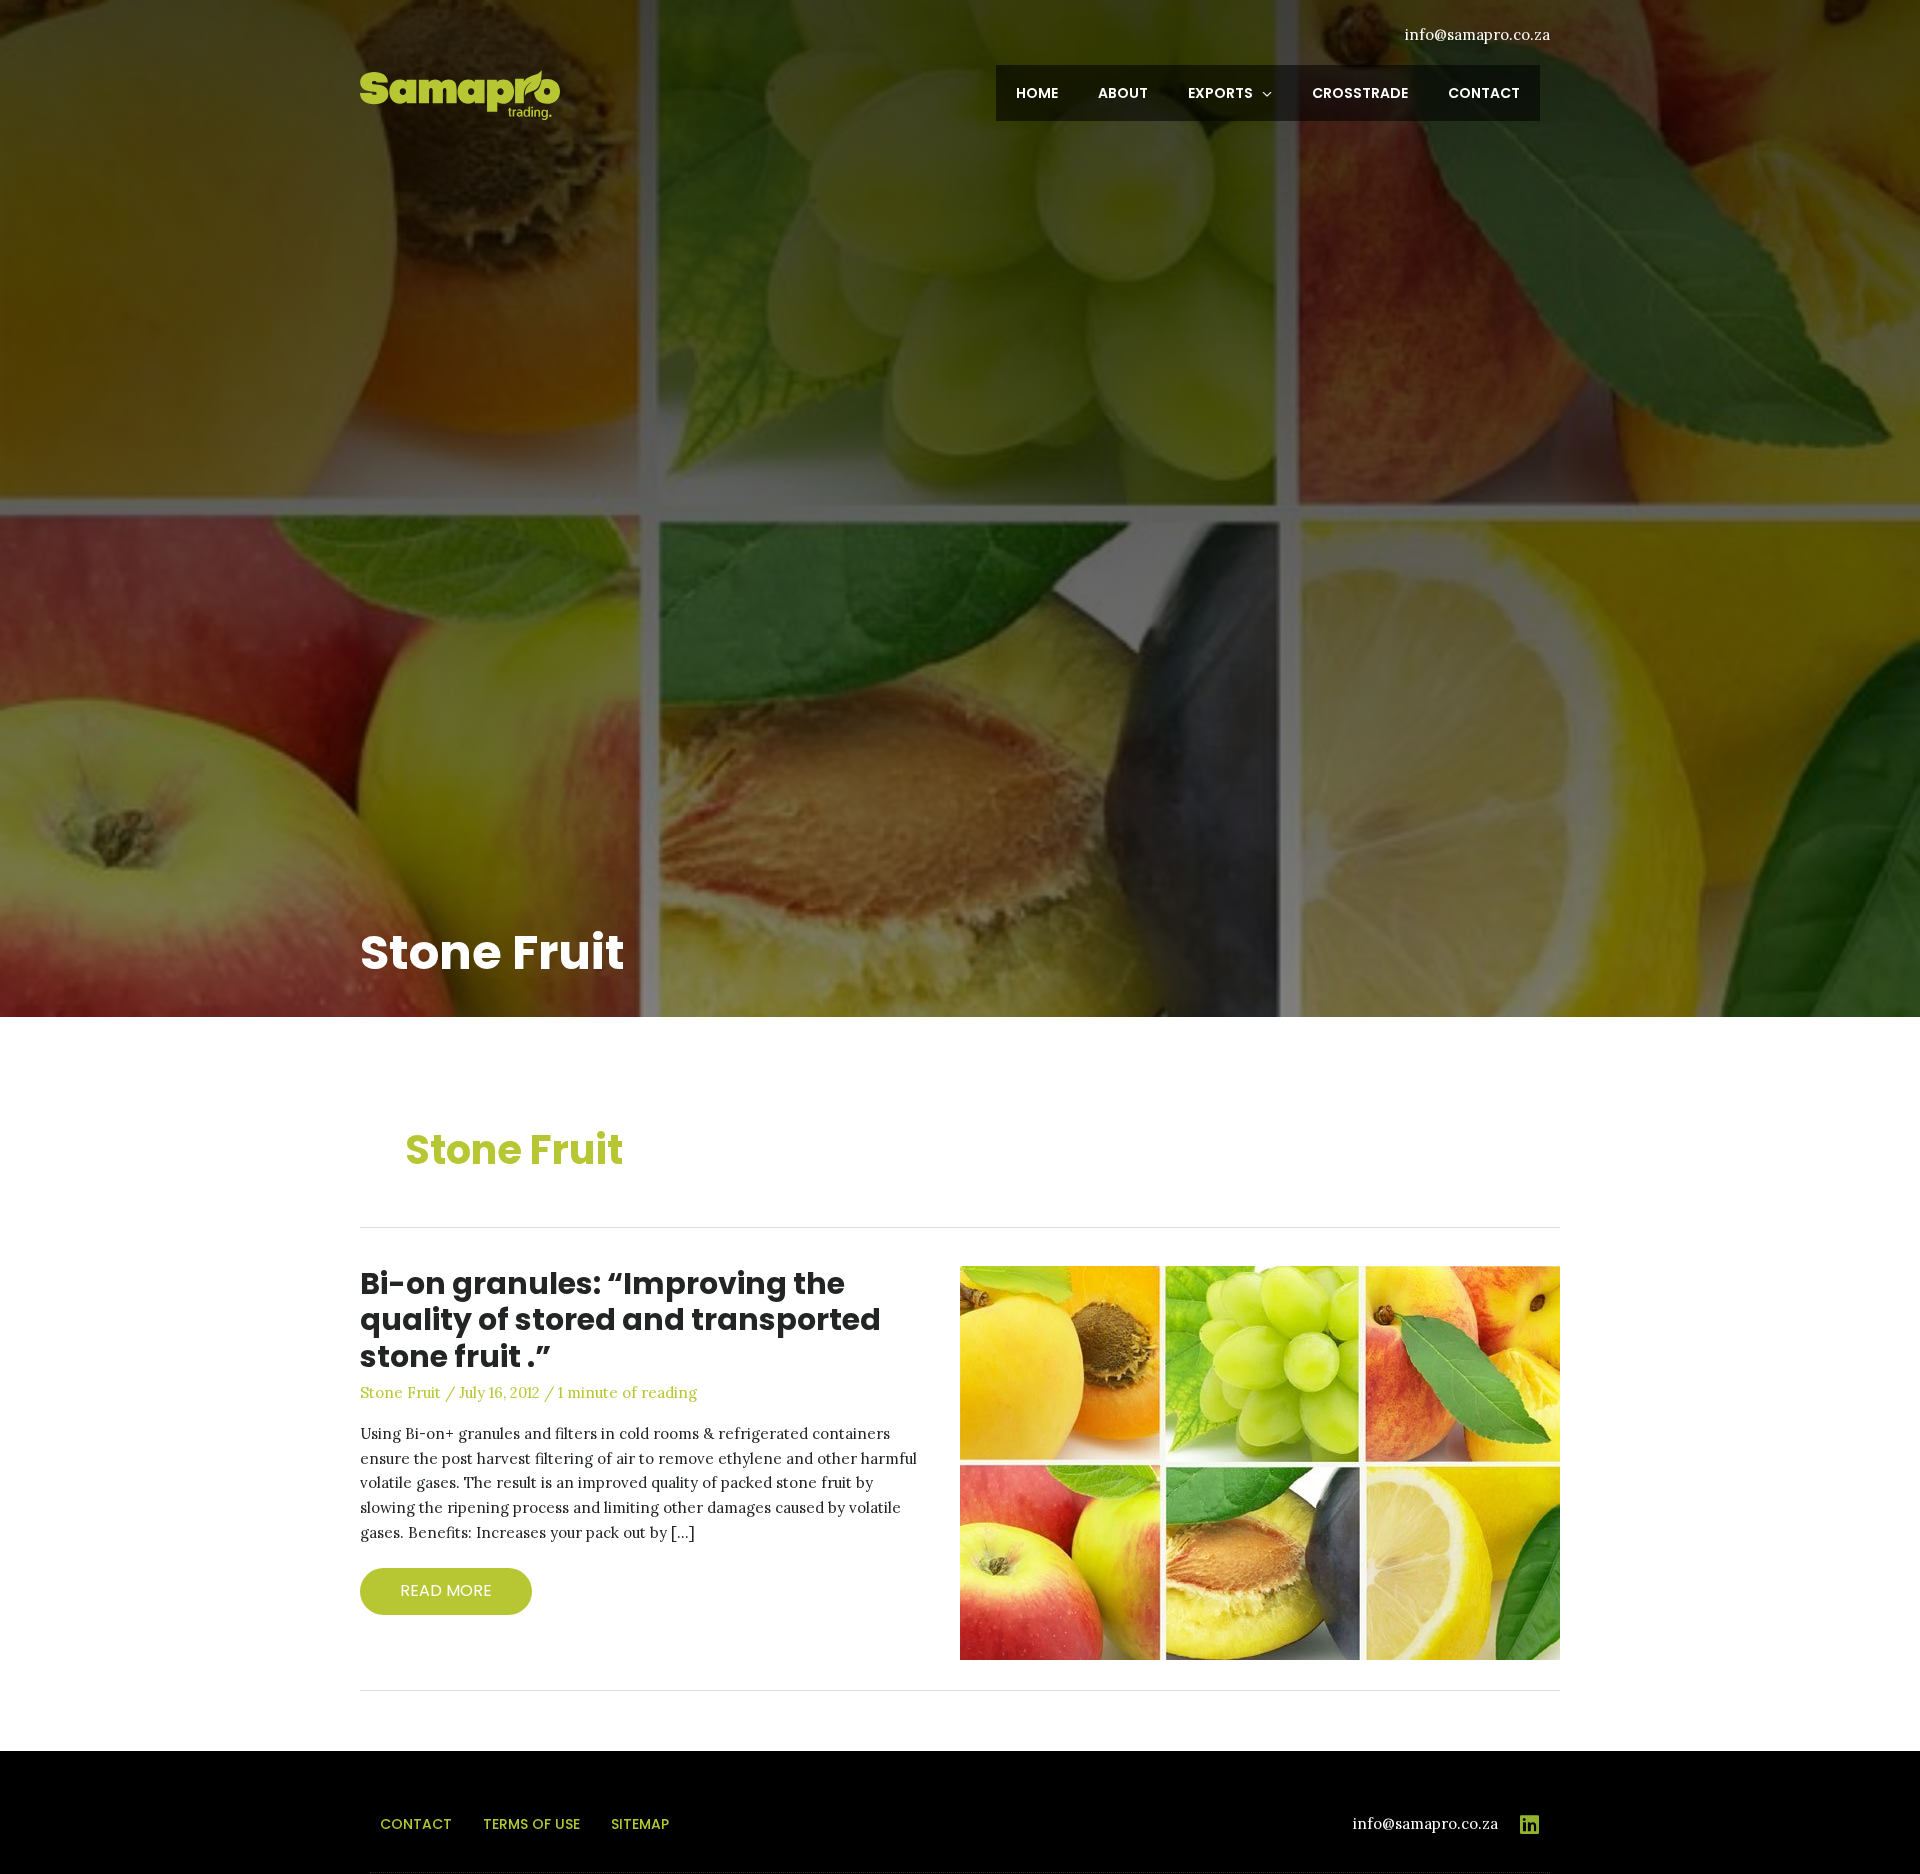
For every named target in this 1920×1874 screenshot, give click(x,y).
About (1123, 93)
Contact (1484, 93)
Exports (1220, 93)
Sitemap (640, 1824)
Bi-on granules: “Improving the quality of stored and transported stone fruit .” (620, 1320)
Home (1037, 93)
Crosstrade (1360, 93)
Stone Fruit (400, 1392)
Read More (456, 1586)
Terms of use (531, 1824)
